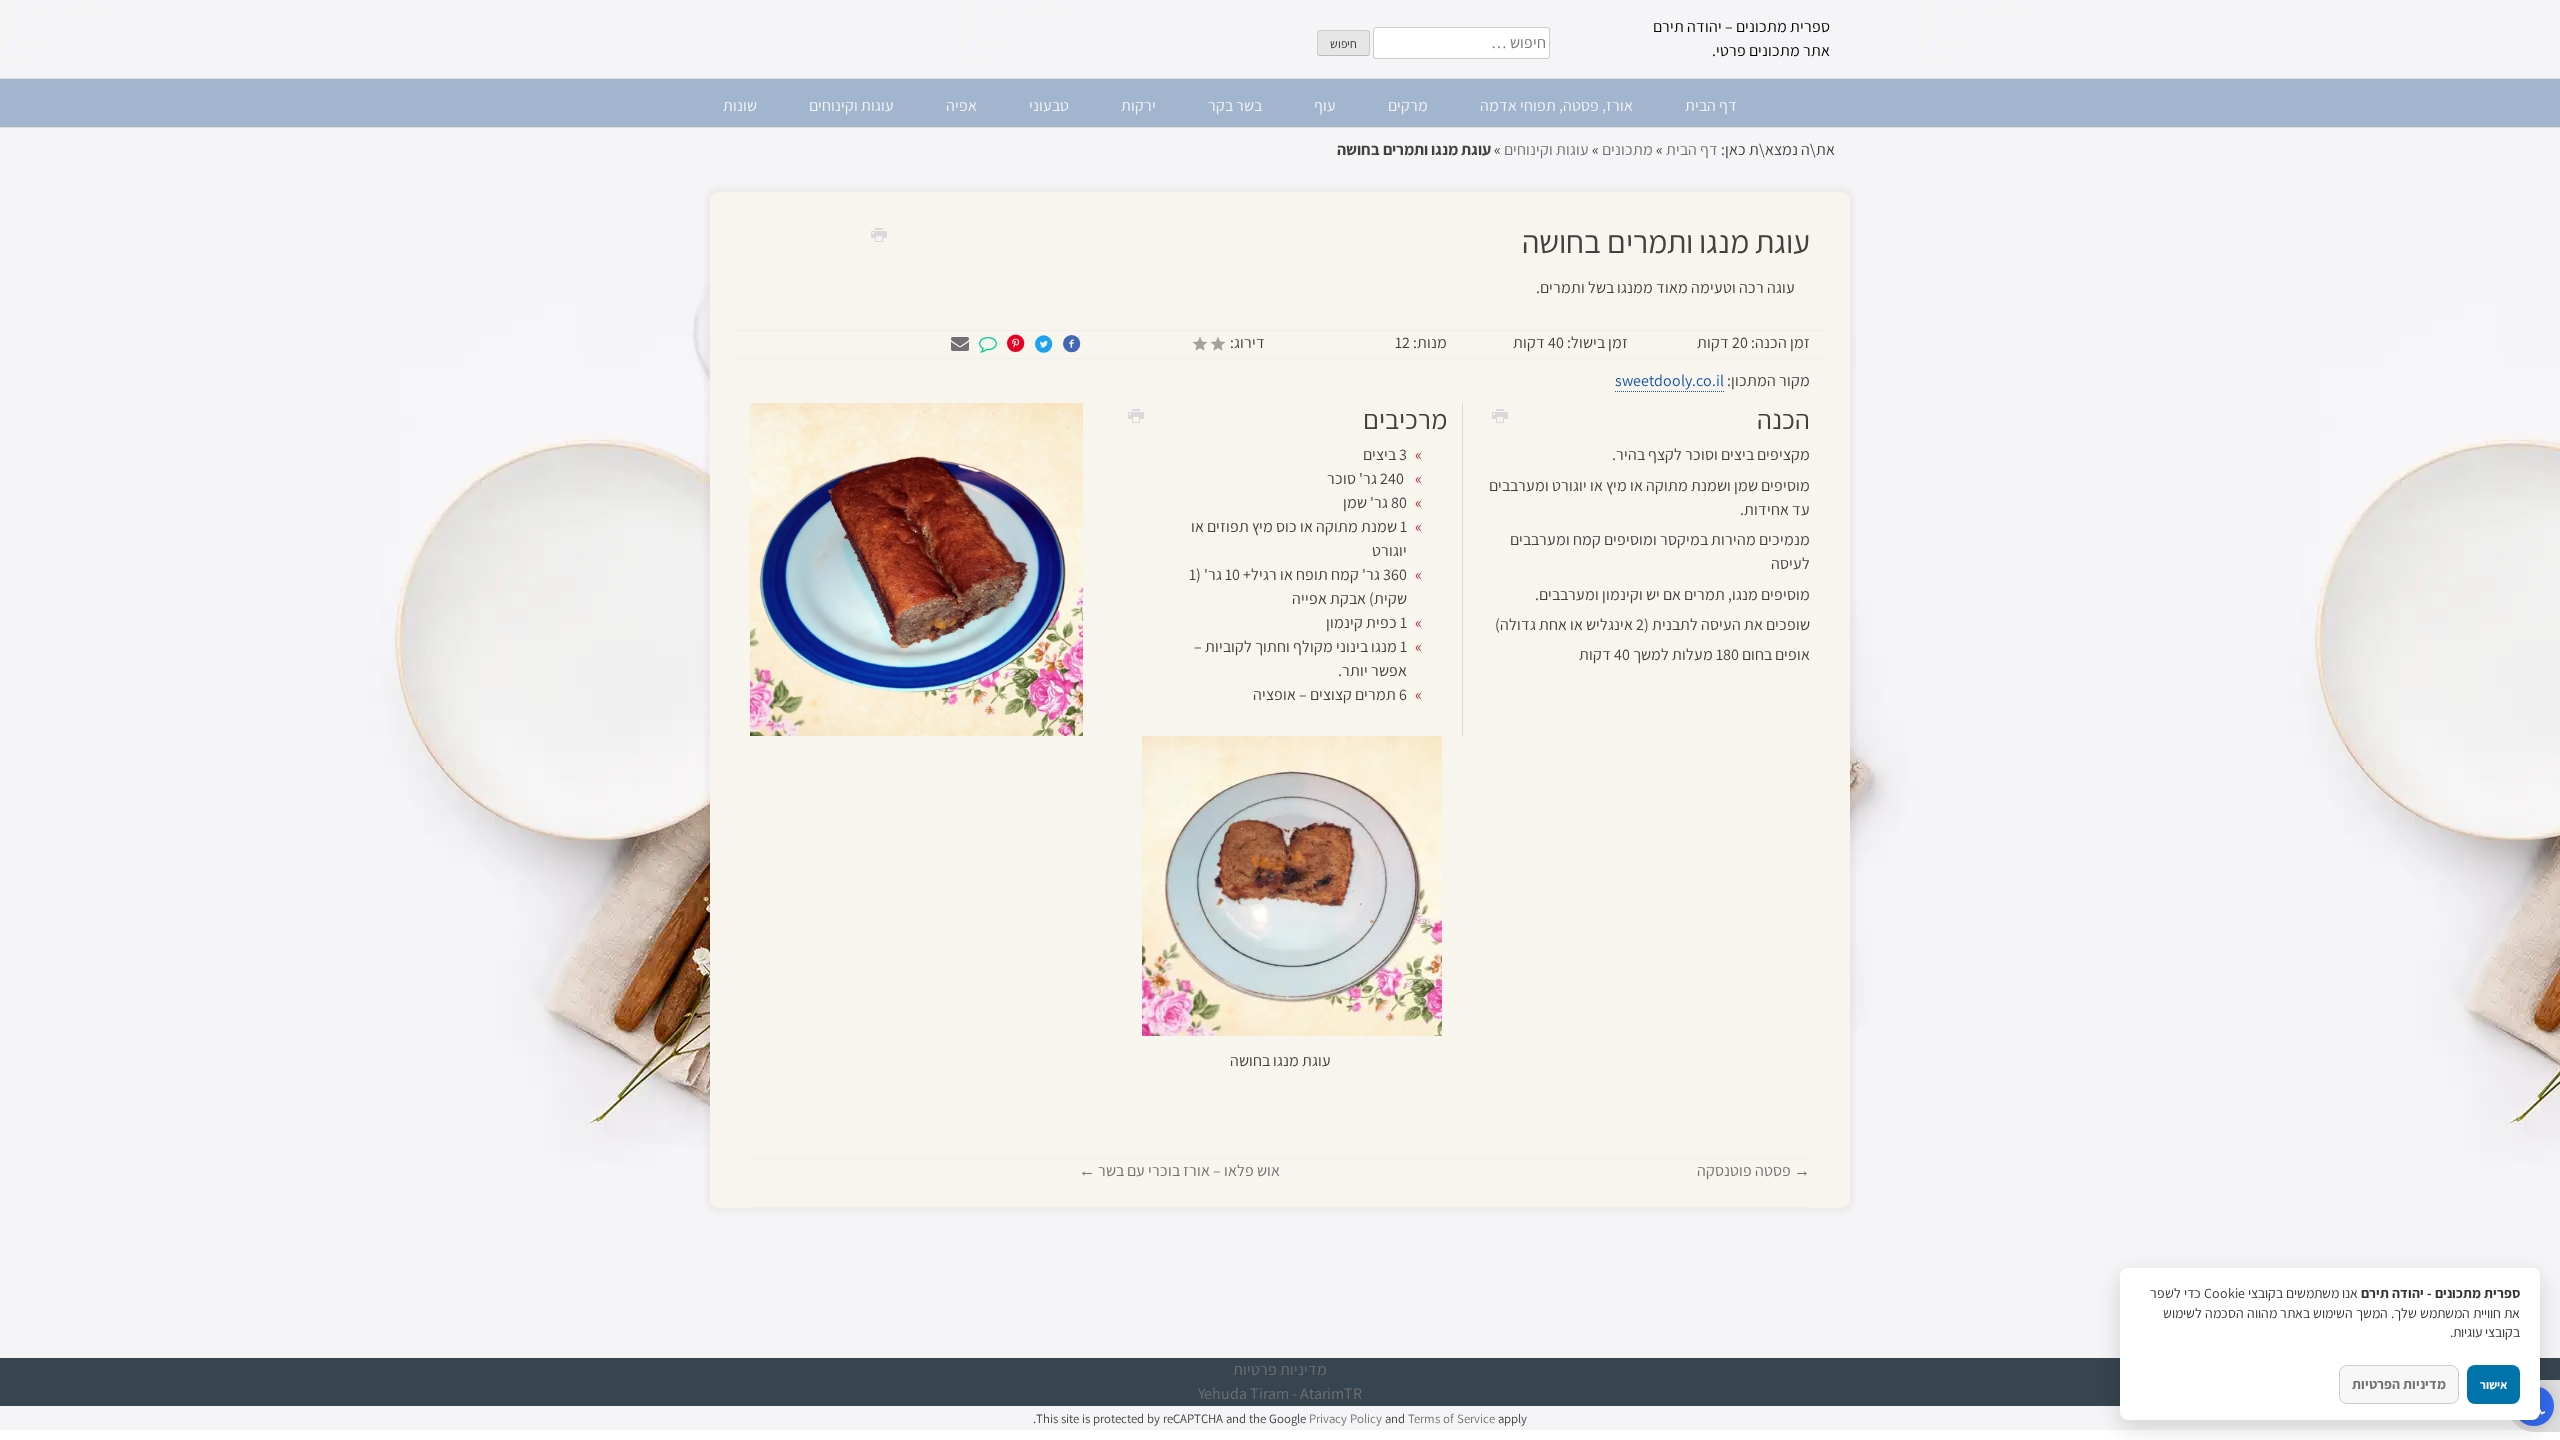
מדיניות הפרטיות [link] (2399, 1384)
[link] (871, 234)
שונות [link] (740, 105)
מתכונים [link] (1627, 149)
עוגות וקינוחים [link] (851, 105)
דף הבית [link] (1711, 105)
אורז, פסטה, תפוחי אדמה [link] (1556, 105)
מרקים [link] (1408, 105)
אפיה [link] (961, 105)
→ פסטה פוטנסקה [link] (1753, 1170)
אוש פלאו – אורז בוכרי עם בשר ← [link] (1179, 1170)
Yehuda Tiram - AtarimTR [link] (1280, 1393)
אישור (2493, 1384)
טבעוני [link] (1049, 105)
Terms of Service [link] (1451, 1418)
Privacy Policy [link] (1345, 1418)
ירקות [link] (1138, 105)
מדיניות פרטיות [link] (1280, 1369)
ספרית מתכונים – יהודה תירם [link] (1741, 26)
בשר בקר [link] (1235, 105)
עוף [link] (1325, 105)
